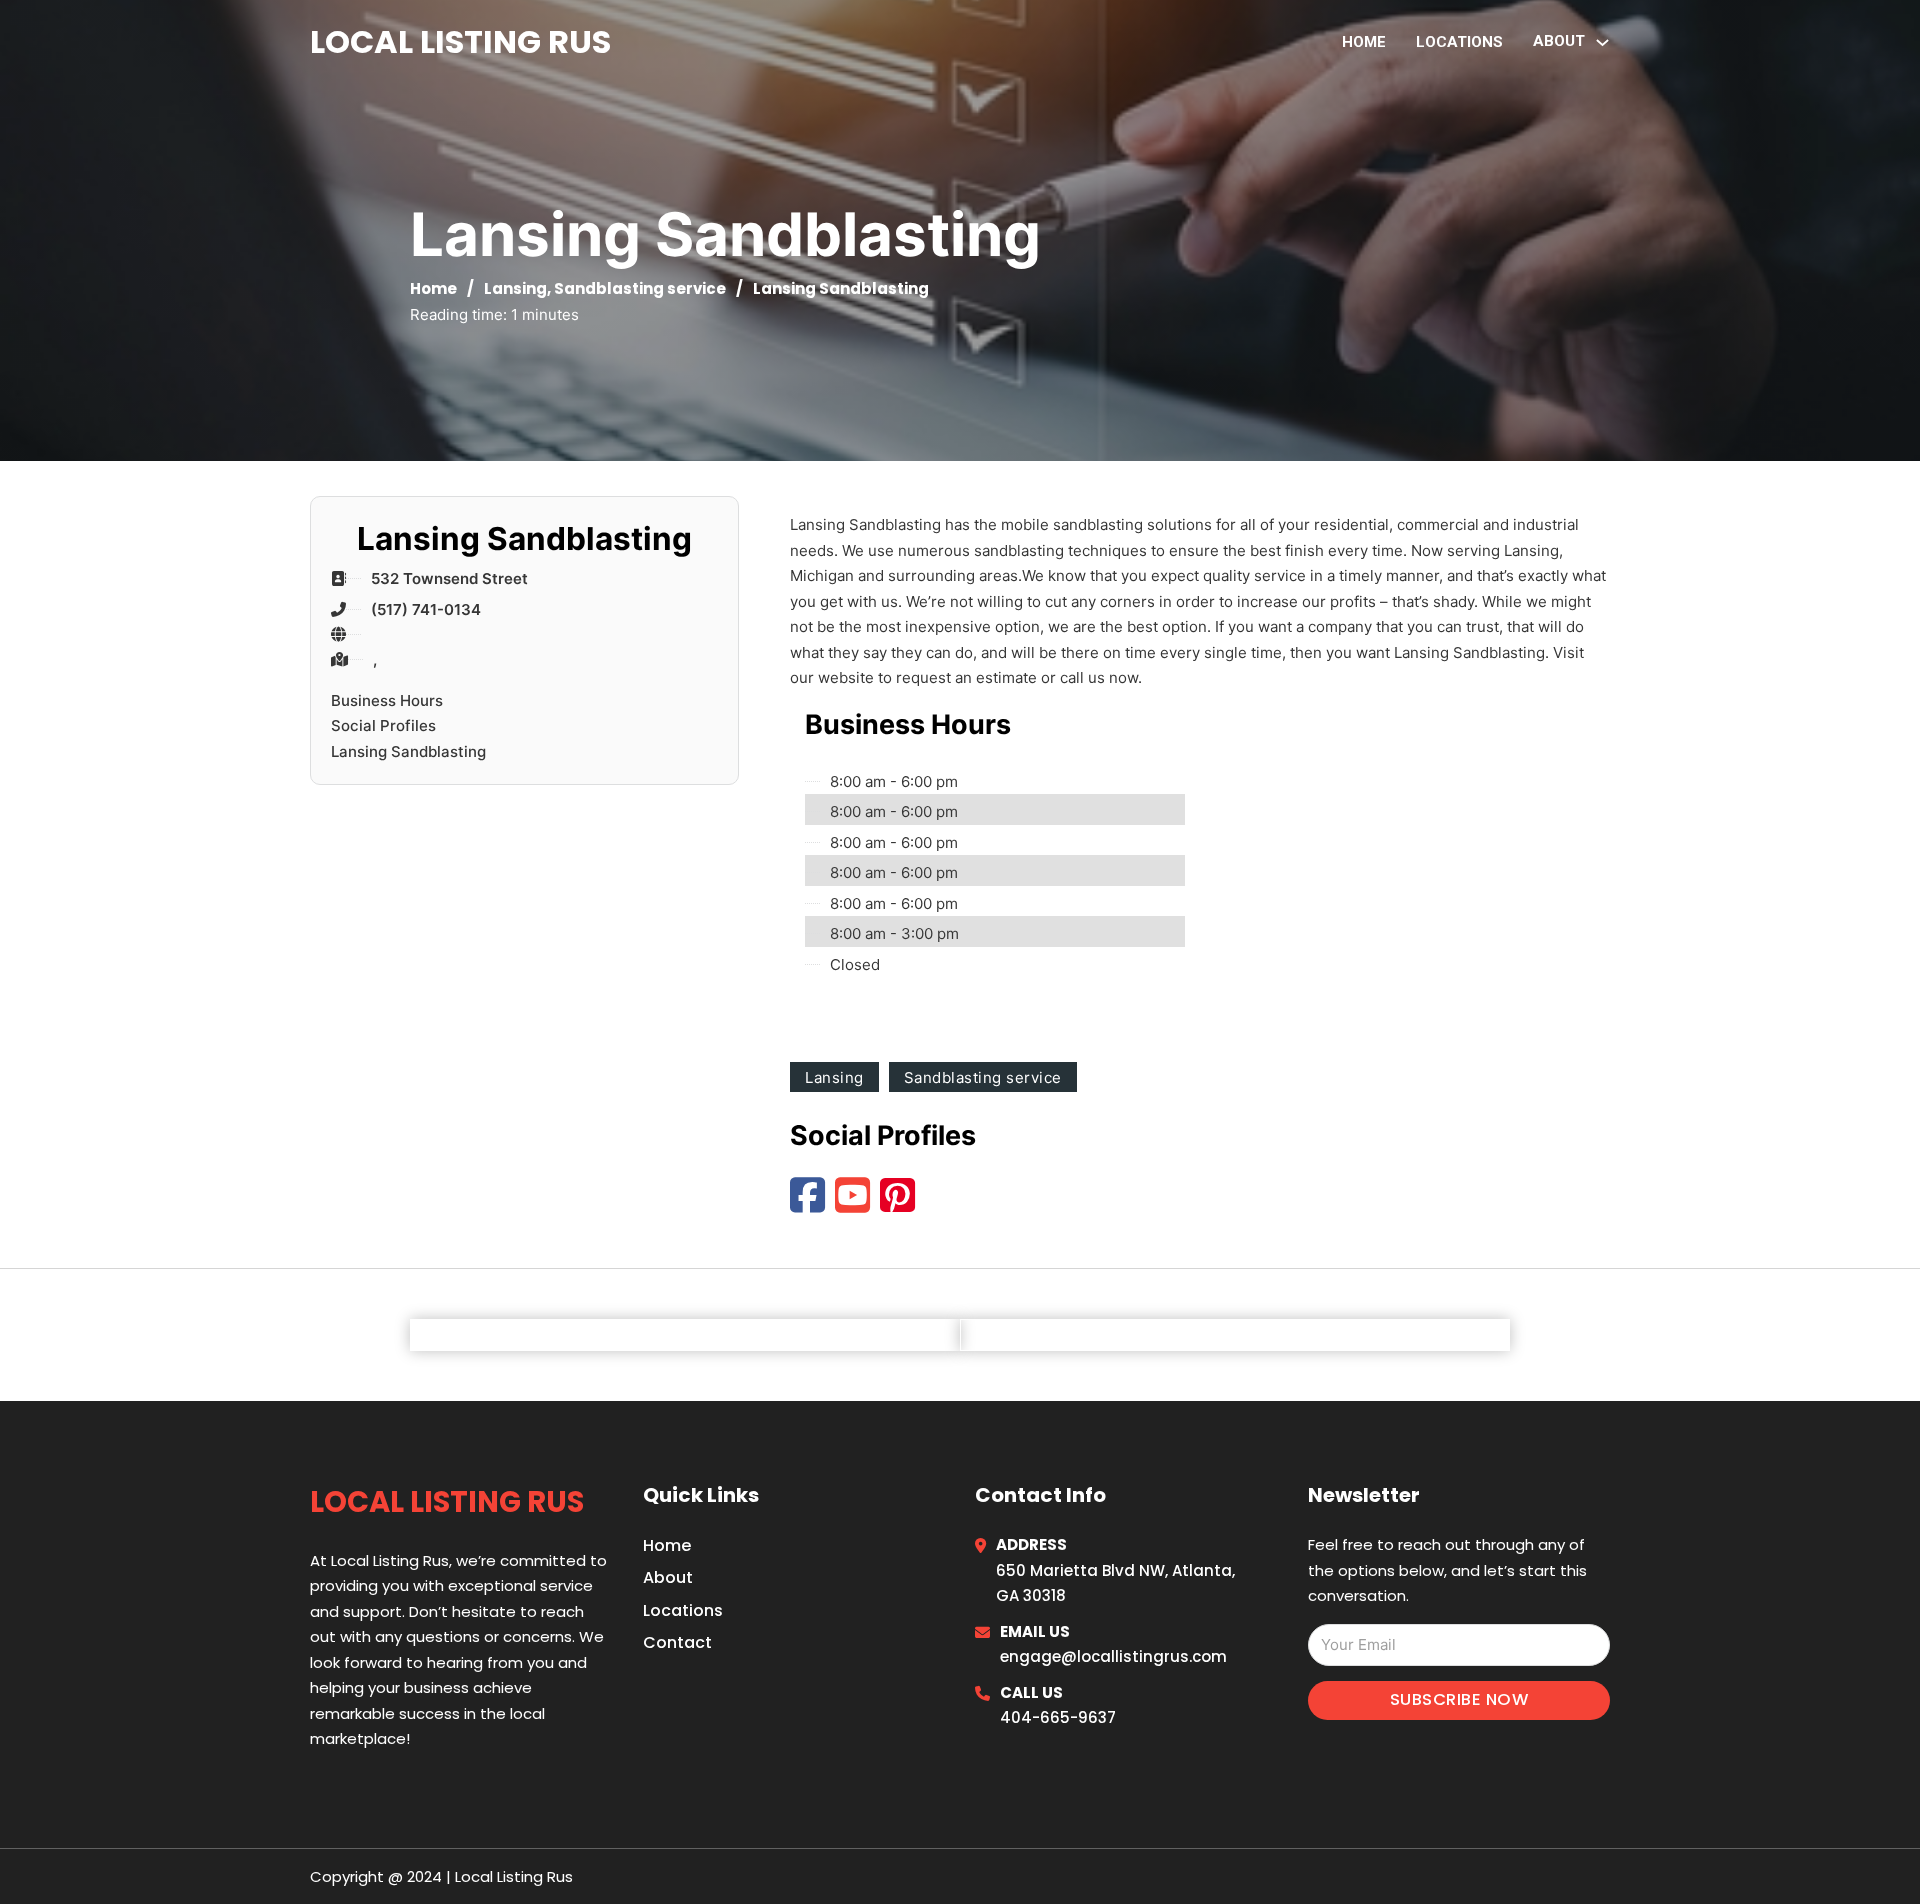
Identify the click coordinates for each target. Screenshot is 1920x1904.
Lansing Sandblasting (408, 751)
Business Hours (387, 700)
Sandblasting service (640, 288)
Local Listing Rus (460, 41)
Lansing (515, 288)
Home (1364, 42)
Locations (1459, 42)
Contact (677, 1642)
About (668, 1577)
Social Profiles (383, 725)
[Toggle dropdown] (1602, 42)
